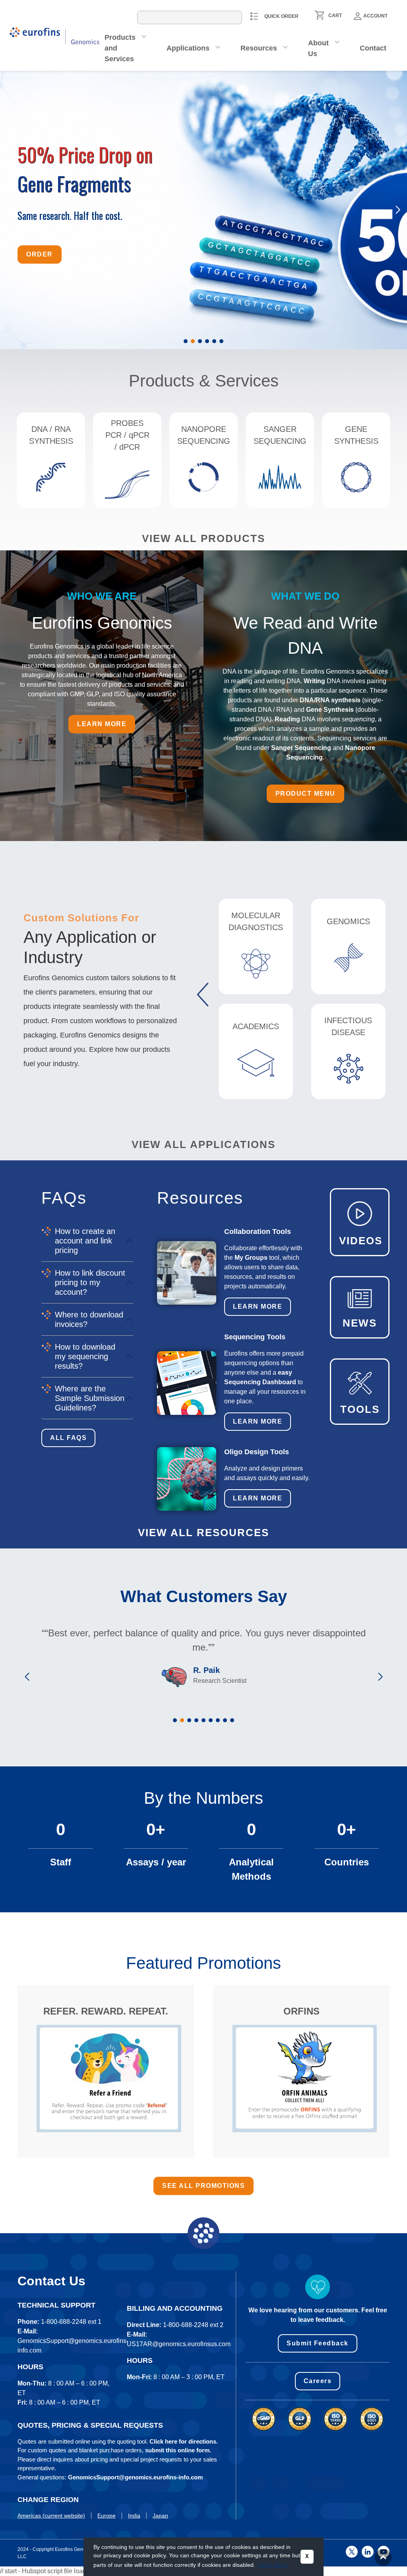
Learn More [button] (273, 2565)
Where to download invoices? (89, 1319)
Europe (107, 2516)
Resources (259, 48)
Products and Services (120, 48)
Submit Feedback (318, 2343)
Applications (188, 48)
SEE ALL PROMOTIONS (203, 2186)
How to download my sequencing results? (85, 1356)
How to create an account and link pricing (85, 1241)
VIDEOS (361, 1241)
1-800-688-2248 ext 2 (193, 2325)
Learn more (102, 724)
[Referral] (109, 2078)
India (134, 2516)
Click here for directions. (184, 2441)
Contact (373, 48)
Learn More (258, 1306)
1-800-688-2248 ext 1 (71, 2322)
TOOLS (360, 1409)
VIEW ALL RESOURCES (203, 1533)
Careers (318, 2381)
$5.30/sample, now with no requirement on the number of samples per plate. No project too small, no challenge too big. (120, 243)
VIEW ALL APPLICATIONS (203, 1144)
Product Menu (305, 794)
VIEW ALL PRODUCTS (203, 538)
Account (375, 16)
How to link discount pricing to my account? (90, 1282)
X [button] (307, 2557)
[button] (186, 341)
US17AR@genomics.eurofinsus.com (179, 2344)
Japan (160, 2516)
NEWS (360, 1323)
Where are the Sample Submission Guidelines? (90, 1398)
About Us (318, 48)
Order (40, 285)
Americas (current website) (51, 2516)
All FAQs (68, 1438)
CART (335, 16)
